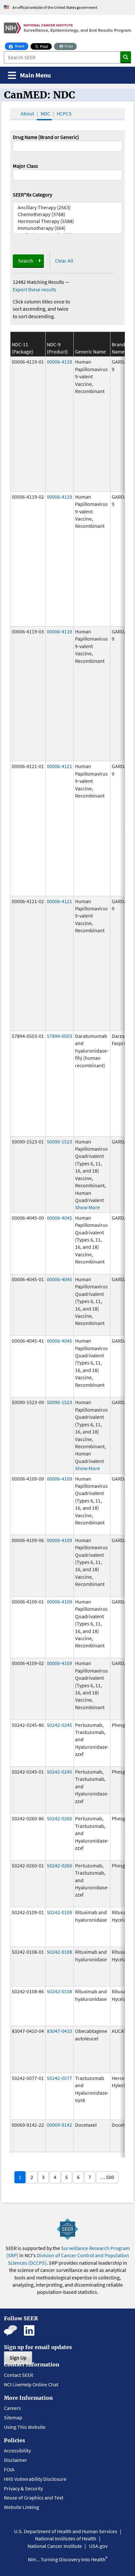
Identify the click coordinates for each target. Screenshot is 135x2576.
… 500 (107, 2177)
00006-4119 (59, 362)
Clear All (64, 261)
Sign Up (18, 2358)
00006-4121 (59, 766)
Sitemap (13, 2417)
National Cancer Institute (55, 2546)
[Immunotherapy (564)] (67, 228)
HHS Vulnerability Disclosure (35, 2479)
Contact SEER (19, 2375)
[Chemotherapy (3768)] (67, 214)
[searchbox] (17, 174)
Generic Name (90, 352)
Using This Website (25, 2427)
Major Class (25, 166)
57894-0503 (59, 1036)
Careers (12, 2408)
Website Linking (21, 2507)
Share (21, 46)
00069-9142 (59, 2125)
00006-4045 (59, 1218)
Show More (87, 1207)
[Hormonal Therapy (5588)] (67, 221)
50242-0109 (59, 1912)
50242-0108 (59, 1952)
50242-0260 (59, 1818)
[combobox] (67, 175)
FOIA (9, 2469)
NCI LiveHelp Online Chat (31, 2384)
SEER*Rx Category (32, 195)
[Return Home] (67, 28)
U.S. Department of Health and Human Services (66, 2531)
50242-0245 (59, 1725)
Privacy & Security (23, 2488)
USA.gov (98, 2546)
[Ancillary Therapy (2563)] (67, 207)
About (27, 113)
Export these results (35, 289)
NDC (45, 113)
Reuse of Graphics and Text (34, 2498)
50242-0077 (59, 2078)
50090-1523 (59, 1142)
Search (26, 261)
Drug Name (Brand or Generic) (46, 137)
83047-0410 (59, 2031)
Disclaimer (16, 2460)
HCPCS (64, 113)
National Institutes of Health (66, 2538)
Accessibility (17, 2450)
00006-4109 (59, 1479)
